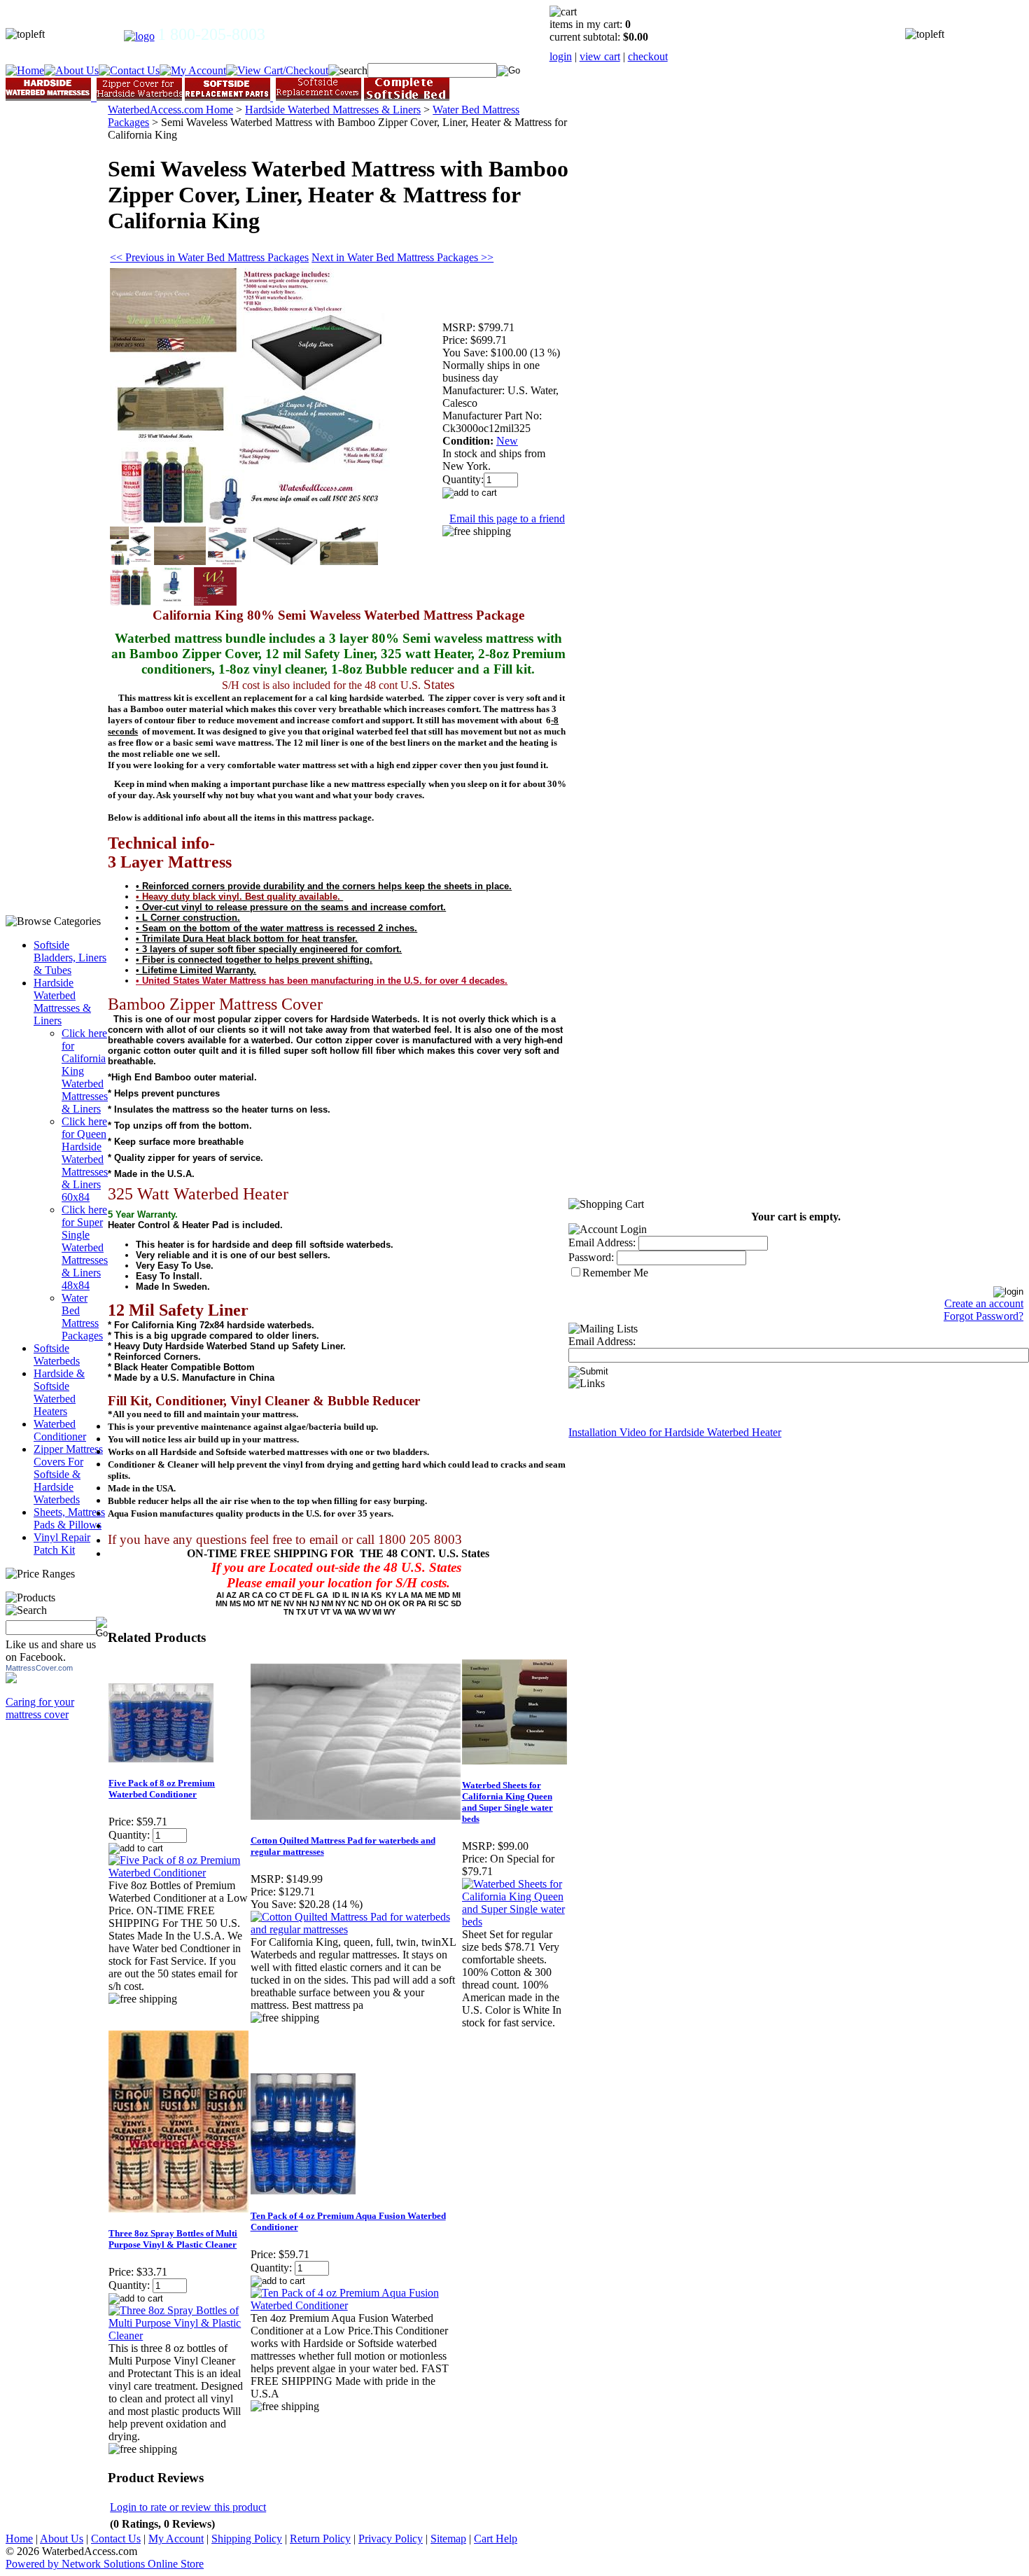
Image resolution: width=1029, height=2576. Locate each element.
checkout (648, 56)
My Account (176, 2539)
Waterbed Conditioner (60, 1430)
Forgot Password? (983, 1316)
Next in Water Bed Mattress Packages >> (402, 257)
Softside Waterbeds (57, 1355)
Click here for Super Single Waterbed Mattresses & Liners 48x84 (85, 1247)
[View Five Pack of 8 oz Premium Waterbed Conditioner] (178, 1873)
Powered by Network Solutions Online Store (105, 2564)
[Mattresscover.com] (11, 1679)
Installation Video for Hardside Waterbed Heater (675, 1432)
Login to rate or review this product (188, 2507)
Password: (591, 1257)
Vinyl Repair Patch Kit (62, 1544)
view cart (600, 56)
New (507, 441)
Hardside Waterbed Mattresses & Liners (62, 1002)
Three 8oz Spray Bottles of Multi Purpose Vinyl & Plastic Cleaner (173, 2239)
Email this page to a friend (507, 518)
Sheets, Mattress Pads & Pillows (69, 1518)
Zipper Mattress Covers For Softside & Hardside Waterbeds (68, 1474)
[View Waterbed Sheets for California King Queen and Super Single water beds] (515, 1922)
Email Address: (602, 1242)
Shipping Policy (247, 2539)
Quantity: (463, 479)
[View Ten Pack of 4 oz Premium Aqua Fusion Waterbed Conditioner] (356, 2305)
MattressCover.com (39, 1668)
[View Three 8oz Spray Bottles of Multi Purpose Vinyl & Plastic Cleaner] (178, 2335)
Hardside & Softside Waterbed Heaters (59, 1392)
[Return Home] (139, 36)
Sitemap (448, 2539)
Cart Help (496, 2539)
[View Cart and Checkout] (277, 70)
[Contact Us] (129, 70)
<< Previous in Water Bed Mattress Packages (209, 257)
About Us (62, 2539)
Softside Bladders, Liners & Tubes (70, 958)
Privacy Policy (391, 2539)
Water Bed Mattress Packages (82, 1317)
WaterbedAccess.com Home (170, 110)
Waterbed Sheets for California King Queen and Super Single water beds (507, 1802)
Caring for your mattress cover (40, 1708)
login (561, 56)
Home (19, 2539)
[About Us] (71, 70)
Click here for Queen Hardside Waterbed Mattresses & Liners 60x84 (85, 1159)
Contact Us (116, 2539)
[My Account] (193, 70)
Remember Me (615, 1273)
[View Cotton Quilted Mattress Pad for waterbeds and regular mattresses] (356, 1929)
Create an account (984, 1303)
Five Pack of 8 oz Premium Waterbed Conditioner (162, 1789)
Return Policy (320, 2539)
